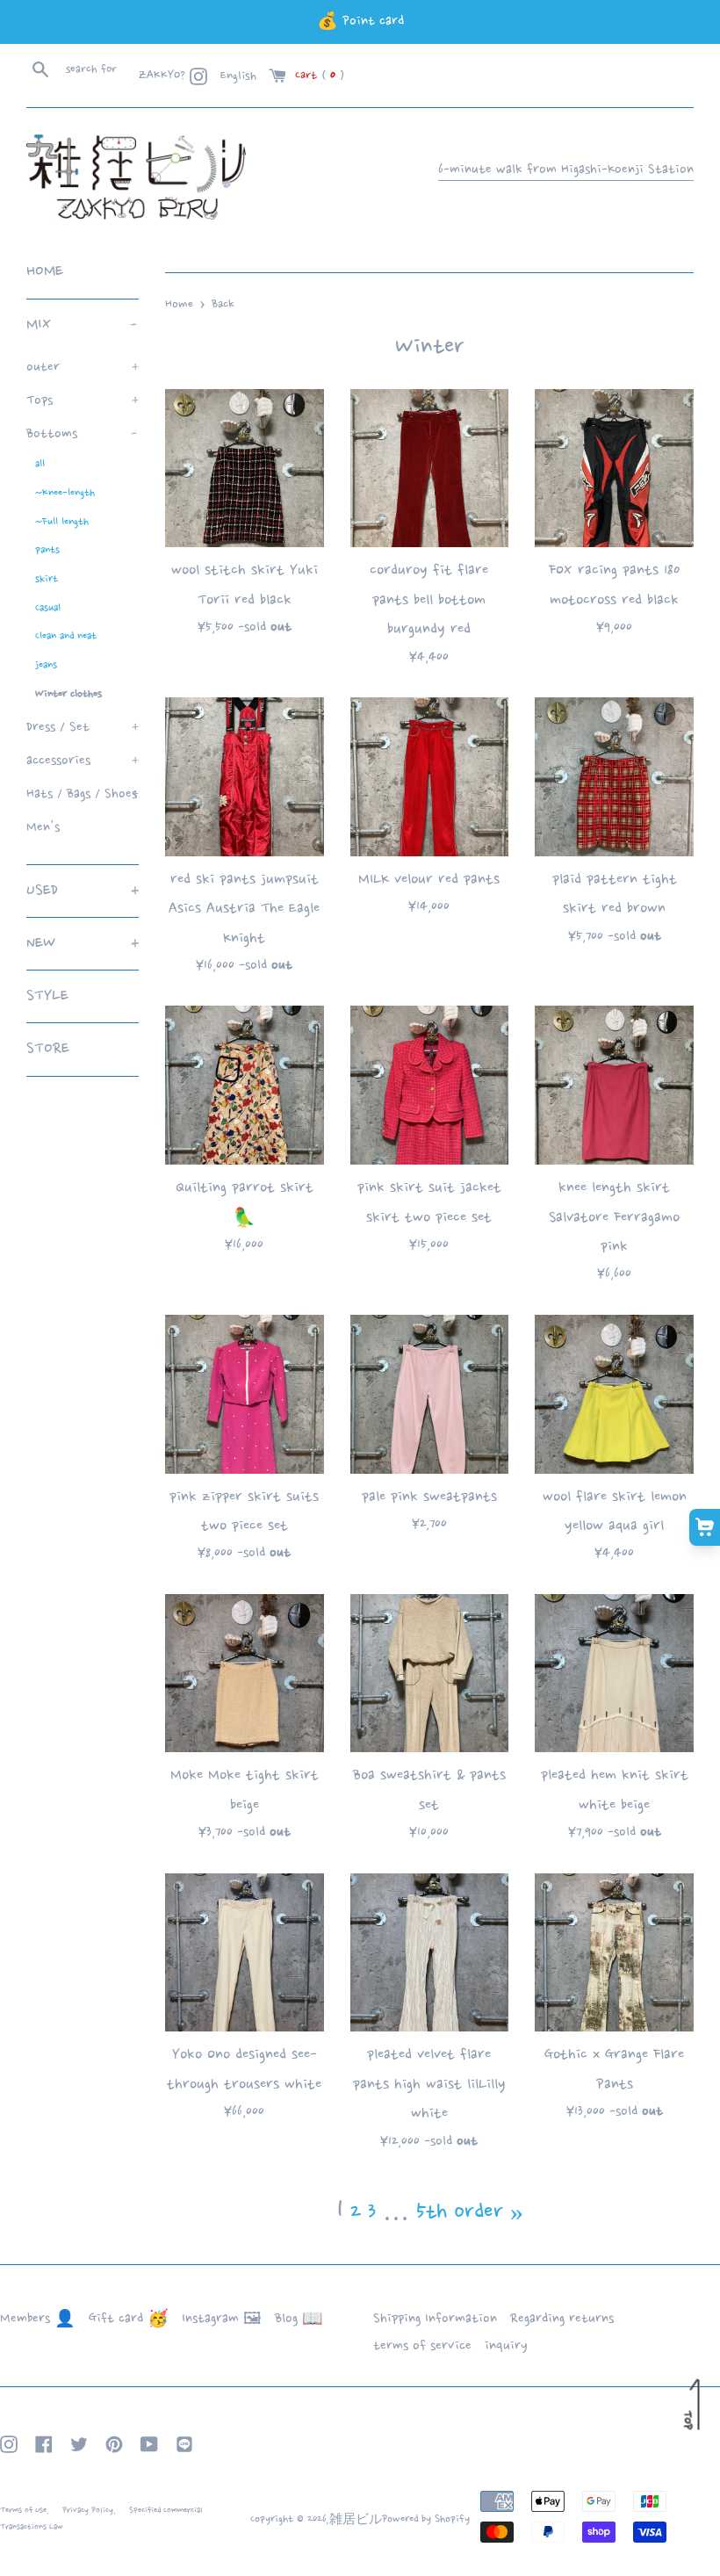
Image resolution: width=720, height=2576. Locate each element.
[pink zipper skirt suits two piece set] (245, 1394)
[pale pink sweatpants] (430, 1394)
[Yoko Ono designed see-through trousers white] (245, 1953)
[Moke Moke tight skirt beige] (245, 1674)
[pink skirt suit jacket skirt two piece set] (430, 1085)
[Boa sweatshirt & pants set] (430, 1674)
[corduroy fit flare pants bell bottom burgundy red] (430, 469)
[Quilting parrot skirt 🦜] (245, 1085)
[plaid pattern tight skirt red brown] (614, 777)
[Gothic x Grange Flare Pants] (614, 1953)
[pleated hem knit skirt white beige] (614, 1674)
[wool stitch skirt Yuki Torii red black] (245, 469)
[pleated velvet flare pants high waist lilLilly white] (430, 1953)
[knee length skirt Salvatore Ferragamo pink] (614, 1085)
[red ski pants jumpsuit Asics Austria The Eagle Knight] (245, 777)
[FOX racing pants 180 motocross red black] (614, 469)
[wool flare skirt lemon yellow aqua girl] (614, 1394)
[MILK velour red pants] (430, 777)
